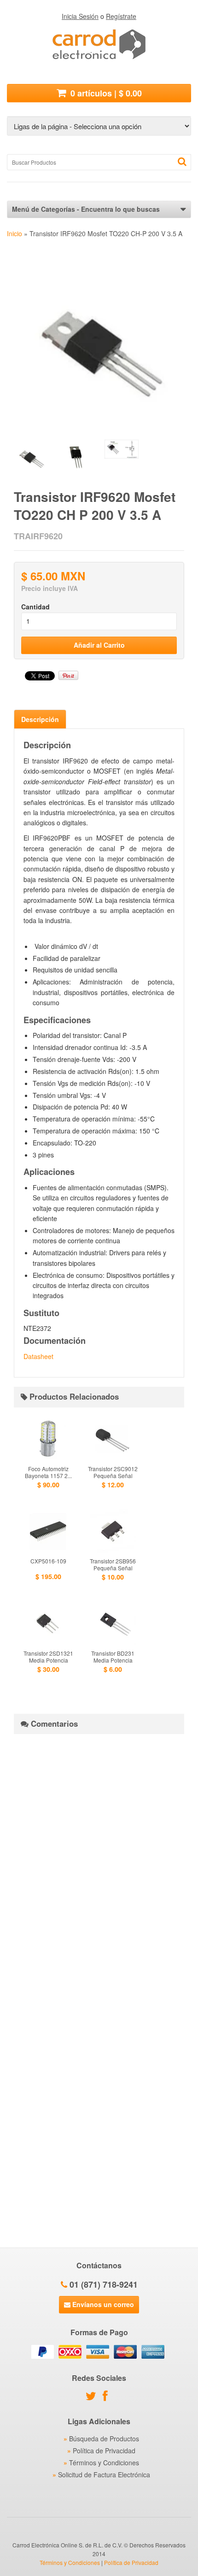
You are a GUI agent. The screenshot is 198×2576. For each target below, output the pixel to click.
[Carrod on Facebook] (108, 2397)
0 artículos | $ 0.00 (105, 93)
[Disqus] (99, 1856)
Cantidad (35, 607)
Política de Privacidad (104, 2451)
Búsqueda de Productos (104, 2439)
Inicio (15, 233)
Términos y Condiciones (104, 2463)
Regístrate (121, 16)
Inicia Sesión (80, 16)
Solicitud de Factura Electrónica (104, 2475)
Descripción (40, 719)
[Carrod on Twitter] (93, 2397)
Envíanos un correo (102, 2304)
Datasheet (38, 1356)
